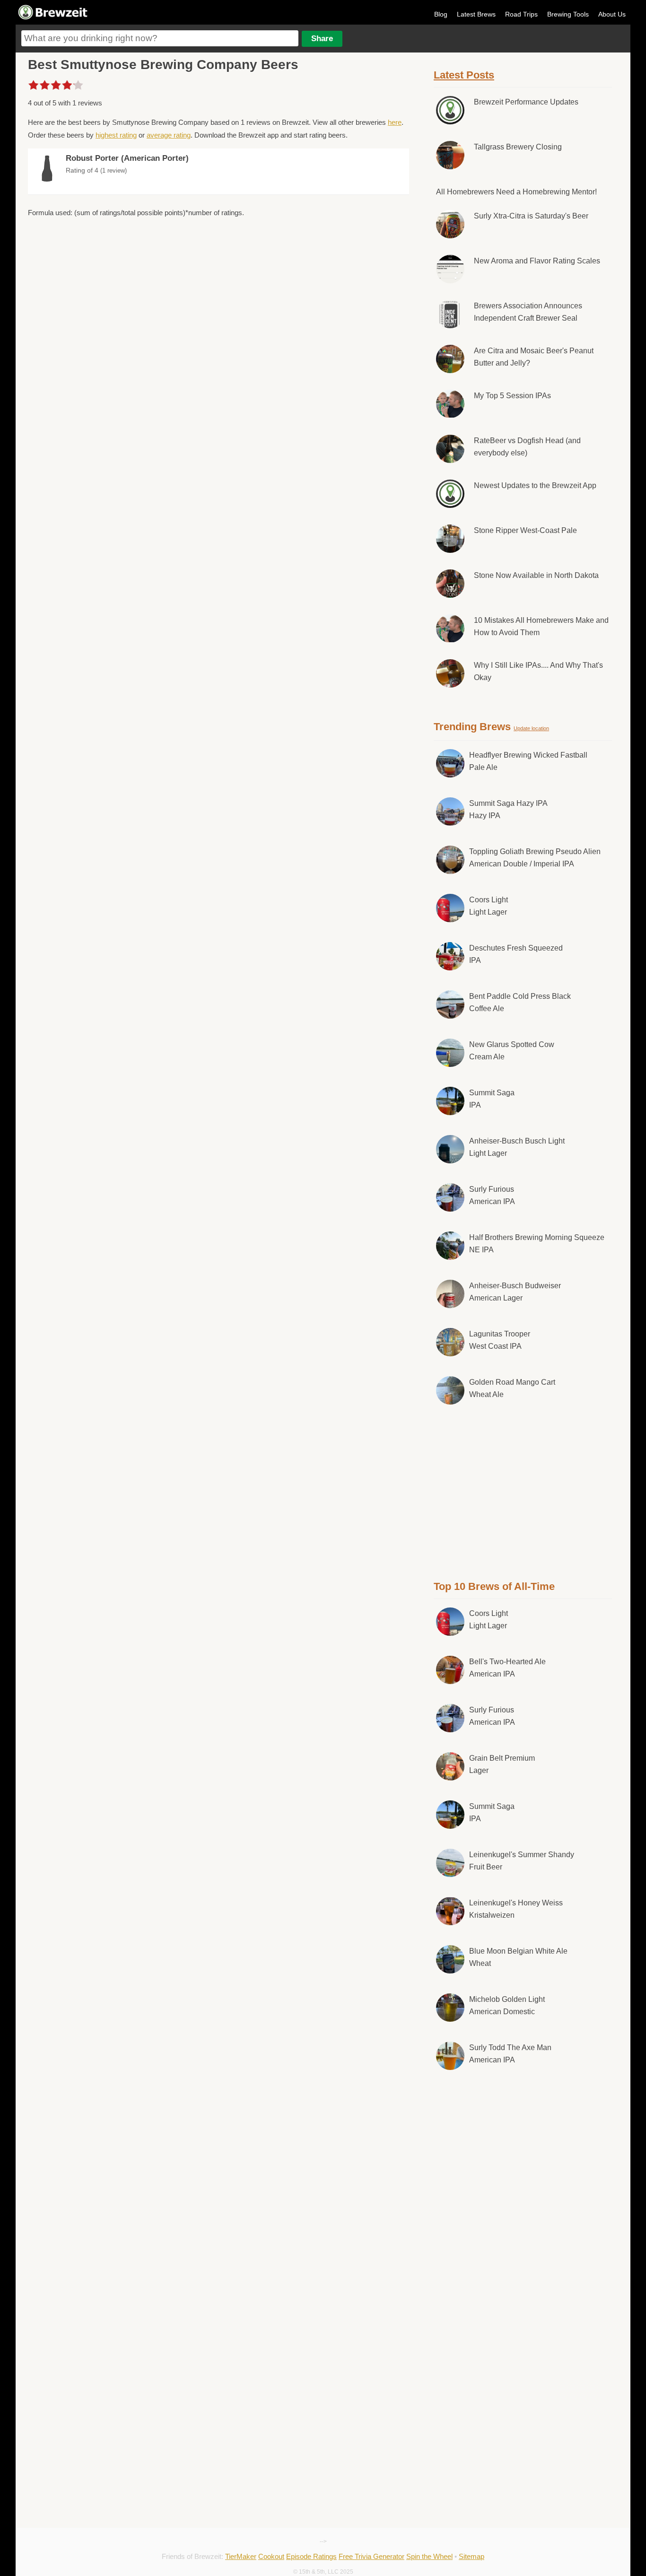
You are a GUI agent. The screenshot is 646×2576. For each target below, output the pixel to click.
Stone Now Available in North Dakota (536, 575)
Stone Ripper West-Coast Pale (525, 530)
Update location (531, 728)
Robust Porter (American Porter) (127, 158)
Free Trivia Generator (371, 2556)
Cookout (271, 2556)
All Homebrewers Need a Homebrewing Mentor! (516, 192)
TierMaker (241, 2556)
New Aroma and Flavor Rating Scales (537, 261)
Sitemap (471, 2556)
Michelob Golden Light (507, 2005)
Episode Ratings (311, 2556)
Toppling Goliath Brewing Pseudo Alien (535, 858)
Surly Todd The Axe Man (510, 2054)
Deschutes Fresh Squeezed (516, 954)
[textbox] (160, 38)
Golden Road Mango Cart (512, 1388)
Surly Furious (492, 1195)
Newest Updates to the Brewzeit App (535, 485)
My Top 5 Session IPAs (512, 396)
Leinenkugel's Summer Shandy (522, 1861)
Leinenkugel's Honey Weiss (516, 1909)
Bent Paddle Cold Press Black (520, 1002)
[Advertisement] (523, 1491)
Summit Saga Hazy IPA (508, 809)
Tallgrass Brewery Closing (518, 147)
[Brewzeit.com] (53, 18)
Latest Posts (464, 75)
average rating (169, 135)
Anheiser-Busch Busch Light (517, 1147)
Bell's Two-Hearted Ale (507, 1668)
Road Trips (521, 14)
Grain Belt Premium (502, 1764)
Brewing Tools (568, 14)
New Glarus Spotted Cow (512, 1051)
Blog (441, 14)
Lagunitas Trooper (500, 1340)
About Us (612, 14)
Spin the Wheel (429, 2556)
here (395, 122)
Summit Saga (492, 1099)
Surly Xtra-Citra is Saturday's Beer (531, 216)
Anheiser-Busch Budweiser (515, 1292)
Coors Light (489, 906)
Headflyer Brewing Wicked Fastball (528, 761)
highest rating (116, 135)
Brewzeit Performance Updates (526, 102)
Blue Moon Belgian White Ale (518, 1957)
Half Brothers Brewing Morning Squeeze (537, 1244)
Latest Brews (476, 14)
